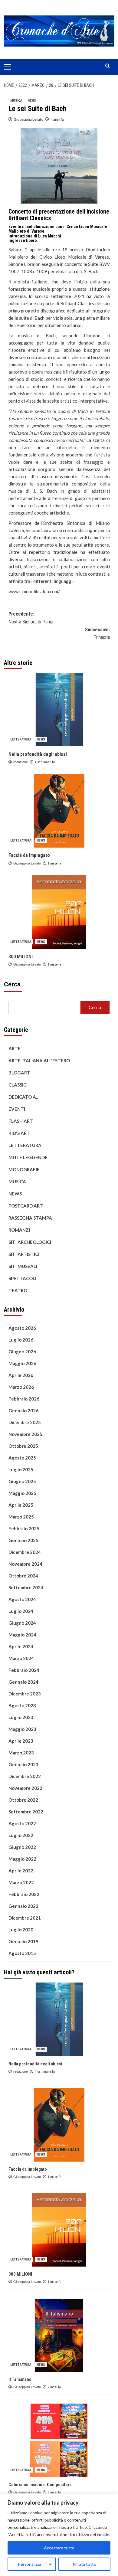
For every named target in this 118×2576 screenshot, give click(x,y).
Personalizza (29, 2564)
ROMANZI (19, 1230)
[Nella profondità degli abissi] (59, 710)
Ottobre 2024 (23, 1576)
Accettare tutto (59, 2548)
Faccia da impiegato (29, 855)
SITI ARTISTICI (24, 1254)
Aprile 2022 (21, 1871)
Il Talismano (20, 2379)
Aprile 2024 (21, 1646)
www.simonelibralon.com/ (34, 591)
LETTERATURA (21, 739)
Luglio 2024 (21, 1611)
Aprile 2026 (21, 1375)
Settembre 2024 (26, 1587)
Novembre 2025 (25, 1434)
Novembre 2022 (25, 1788)
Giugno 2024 (22, 1623)
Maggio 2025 (22, 1493)
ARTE (15, 1048)
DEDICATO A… (24, 1097)
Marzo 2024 (21, 1658)
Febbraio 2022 (24, 1894)
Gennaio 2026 (23, 1411)
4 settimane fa (45, 762)
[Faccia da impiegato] (59, 811)
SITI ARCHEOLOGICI (30, 1242)
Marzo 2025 (21, 1517)
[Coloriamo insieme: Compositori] (59, 2440)
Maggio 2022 (22, 1859)
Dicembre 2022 (25, 1776)
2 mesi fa (54, 2387)
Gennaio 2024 (23, 1682)
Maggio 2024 (22, 1635)
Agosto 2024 (22, 1599)
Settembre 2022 (26, 1812)
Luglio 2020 (21, 1930)
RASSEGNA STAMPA (30, 1218)
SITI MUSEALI (23, 1266)
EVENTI (17, 1109)
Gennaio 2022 (23, 1906)
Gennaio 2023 (23, 1764)
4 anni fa (57, 119)
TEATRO (18, 1290)
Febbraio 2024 (24, 1670)
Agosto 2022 (22, 1823)
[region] (59, 2535)
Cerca (12, 984)
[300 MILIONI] (59, 912)
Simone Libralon (25, 264)
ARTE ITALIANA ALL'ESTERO (39, 1061)
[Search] (108, 66)
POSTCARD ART (26, 1206)
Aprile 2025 (21, 1505)
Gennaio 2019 (23, 1941)
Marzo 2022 (21, 1882)
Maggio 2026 (22, 1363)
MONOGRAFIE (24, 1169)
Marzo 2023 (21, 1753)
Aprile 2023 (21, 1741)
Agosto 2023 (22, 1705)
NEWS (32, 101)
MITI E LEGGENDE (28, 1157)
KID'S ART (19, 1133)
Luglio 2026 (21, 1340)
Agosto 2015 (22, 1953)
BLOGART (19, 1073)
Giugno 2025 (22, 1481)
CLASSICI (18, 1085)
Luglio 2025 (21, 1469)
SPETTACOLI (22, 1278)
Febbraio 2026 (24, 1399)
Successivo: (97, 634)
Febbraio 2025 (24, 1528)
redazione (21, 762)
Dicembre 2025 (25, 1422)
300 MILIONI (21, 957)
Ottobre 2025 (23, 1446)
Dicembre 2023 (25, 1694)
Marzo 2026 (21, 1387)
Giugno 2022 (22, 1847)
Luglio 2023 (21, 1717)
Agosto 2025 (22, 1458)
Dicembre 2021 (25, 1918)
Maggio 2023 (22, 1729)
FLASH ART (21, 1121)
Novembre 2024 (25, 1564)
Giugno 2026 (22, 1352)
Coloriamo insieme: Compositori (40, 2485)
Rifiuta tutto (84, 2564)
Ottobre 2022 (23, 1800)
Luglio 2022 (21, 1835)
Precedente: (31, 618)
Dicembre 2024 (25, 1552)
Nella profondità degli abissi (38, 754)
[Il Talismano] (59, 2335)
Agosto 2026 (22, 1328)
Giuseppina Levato (28, 119)
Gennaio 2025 (23, 1540)
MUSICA (16, 101)
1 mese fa (55, 863)
